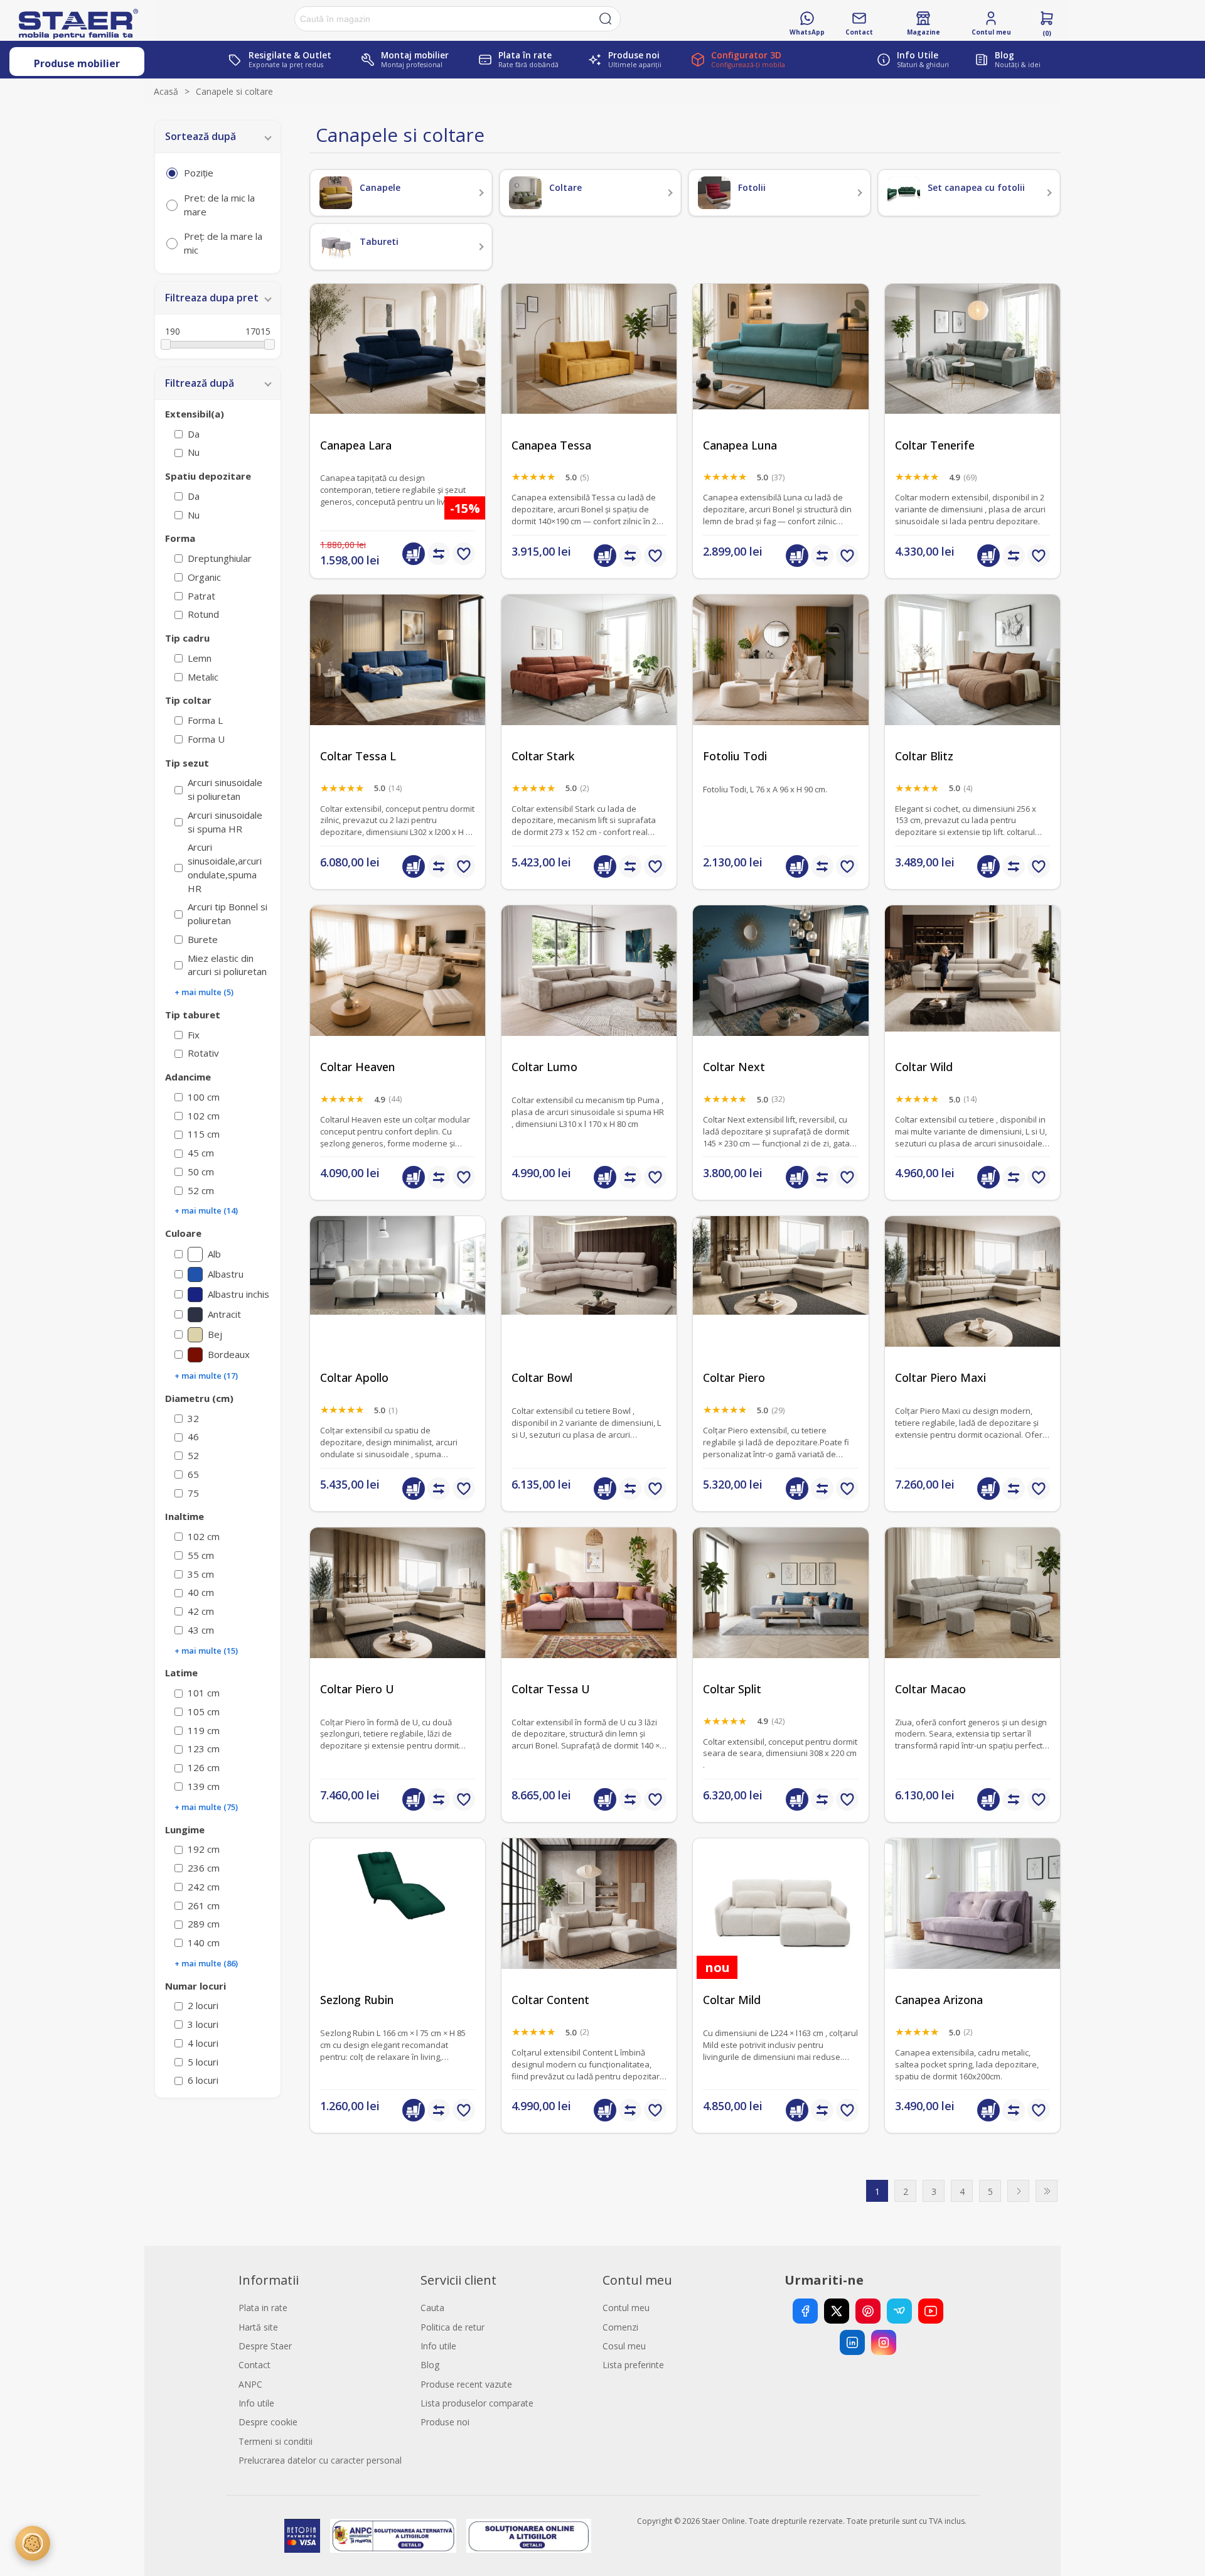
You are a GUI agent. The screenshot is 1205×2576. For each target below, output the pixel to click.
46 (193, 1436)
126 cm (204, 1767)
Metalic (203, 677)
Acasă (166, 91)
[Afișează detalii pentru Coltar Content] (589, 1926)
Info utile (256, 2403)
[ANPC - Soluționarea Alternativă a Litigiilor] (393, 2536)
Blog (430, 2365)
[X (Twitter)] (837, 2311)
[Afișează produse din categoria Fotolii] (714, 193)
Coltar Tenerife (935, 445)
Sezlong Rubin (357, 2000)
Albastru (226, 1274)
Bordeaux (229, 1354)
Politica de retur (453, 2327)
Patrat (201, 596)
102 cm (204, 1116)
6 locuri (203, 2080)
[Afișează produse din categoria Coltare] (525, 193)
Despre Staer (265, 2346)
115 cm (204, 1134)
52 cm (201, 1190)
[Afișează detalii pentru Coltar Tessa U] (589, 1615)
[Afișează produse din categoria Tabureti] (336, 247)
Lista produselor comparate (477, 2403)
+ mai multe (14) (206, 1210)
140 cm (204, 1943)
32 (193, 1418)
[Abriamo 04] (398, 1304)
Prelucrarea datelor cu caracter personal (320, 2460)
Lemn (200, 658)
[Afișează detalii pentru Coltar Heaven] (398, 993)
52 (193, 1455)
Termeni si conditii (276, 2441)
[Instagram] (884, 2342)
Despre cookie (268, 2422)
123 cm (204, 1749)
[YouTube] (931, 2311)
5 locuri (203, 2062)
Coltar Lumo (544, 1067)
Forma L (205, 720)
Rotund (203, 614)
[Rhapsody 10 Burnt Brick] (589, 682)
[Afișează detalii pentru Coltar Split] (780, 1615)
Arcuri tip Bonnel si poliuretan (228, 913)
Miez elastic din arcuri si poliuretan (227, 965)
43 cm (201, 1630)
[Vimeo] (899, 2311)
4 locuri (203, 2043)
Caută (606, 19)
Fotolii (752, 187)
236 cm (204, 1868)
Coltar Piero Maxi (940, 1378)
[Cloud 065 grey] (972, 1615)
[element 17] (589, 1304)
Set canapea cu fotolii (976, 187)
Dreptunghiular (220, 558)
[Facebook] (805, 2311)
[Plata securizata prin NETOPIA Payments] (302, 2536)
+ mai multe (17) (206, 1376)
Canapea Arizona (939, 2000)
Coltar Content (550, 2000)
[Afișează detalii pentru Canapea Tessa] (589, 371)
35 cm (201, 1574)
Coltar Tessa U (551, 1689)
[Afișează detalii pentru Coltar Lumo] (589, 993)
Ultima (1047, 2191)
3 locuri (203, 2024)
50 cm (201, 1172)
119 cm (204, 1730)
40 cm (201, 1592)
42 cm (201, 1611)
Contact (254, 2365)
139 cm (204, 1786)
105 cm (204, 1711)
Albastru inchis (238, 1294)
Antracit (224, 1314)
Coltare (565, 187)
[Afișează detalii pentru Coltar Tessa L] (398, 682)
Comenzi (620, 2327)
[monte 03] (780, 1926)
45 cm (201, 1153)
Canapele (380, 187)
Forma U (206, 739)
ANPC (250, 2384)
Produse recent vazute (466, 2384)
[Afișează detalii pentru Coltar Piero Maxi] (972, 1304)
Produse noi (445, 2422)
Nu (194, 452)
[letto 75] (972, 371)
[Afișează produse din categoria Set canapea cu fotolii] (904, 193)
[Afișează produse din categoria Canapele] (336, 193)
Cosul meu (624, 2346)
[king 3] (972, 1926)
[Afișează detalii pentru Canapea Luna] (780, 371)
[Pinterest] (868, 2311)
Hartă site (258, 2327)
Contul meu (626, 2308)
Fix (194, 1035)
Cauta (432, 2308)
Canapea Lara (356, 445)
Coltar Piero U (357, 1689)
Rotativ (203, 1053)
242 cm (204, 1887)
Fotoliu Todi (735, 756)
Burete (203, 939)
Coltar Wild (924, 1067)
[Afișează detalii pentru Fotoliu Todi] (780, 682)
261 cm (204, 1905)
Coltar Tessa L (358, 756)
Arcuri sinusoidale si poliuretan (225, 789)
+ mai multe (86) (206, 1963)
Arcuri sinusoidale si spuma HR (225, 822)
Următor (1018, 2191)
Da (194, 434)
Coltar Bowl (542, 1378)
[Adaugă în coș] (414, 554)
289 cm (204, 1924)
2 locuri (203, 2005)
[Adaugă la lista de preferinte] (464, 554)
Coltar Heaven (357, 1067)
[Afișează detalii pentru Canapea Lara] (398, 371)
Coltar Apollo (354, 1378)
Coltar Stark (543, 756)
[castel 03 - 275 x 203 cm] (972, 993)
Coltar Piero (734, 1378)
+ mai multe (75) (206, 1807)
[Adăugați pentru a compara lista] (439, 554)
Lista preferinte (633, 2365)
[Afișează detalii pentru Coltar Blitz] (972, 682)
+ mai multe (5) (204, 992)
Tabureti (379, 241)
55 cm (201, 1555)
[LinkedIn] (852, 2342)
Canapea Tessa (551, 445)
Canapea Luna (740, 445)
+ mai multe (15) (206, 1651)
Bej (215, 1334)
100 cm (204, 1097)
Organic (204, 577)
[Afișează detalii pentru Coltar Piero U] (398, 1615)
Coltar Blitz (924, 756)
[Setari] (33, 2543)
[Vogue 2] (780, 1304)
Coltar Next (734, 1067)
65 (193, 1474)
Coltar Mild (732, 2000)
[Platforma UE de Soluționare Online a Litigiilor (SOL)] (529, 2536)
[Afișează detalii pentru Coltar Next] (780, 993)
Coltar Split (732, 1689)
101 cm (204, 1693)
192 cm (204, 1849)
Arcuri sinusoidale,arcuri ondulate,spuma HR (225, 867)
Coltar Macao (930, 1689)
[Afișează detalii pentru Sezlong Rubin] (398, 1926)
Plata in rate (263, 2308)
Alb (214, 1254)
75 (193, 1493)
